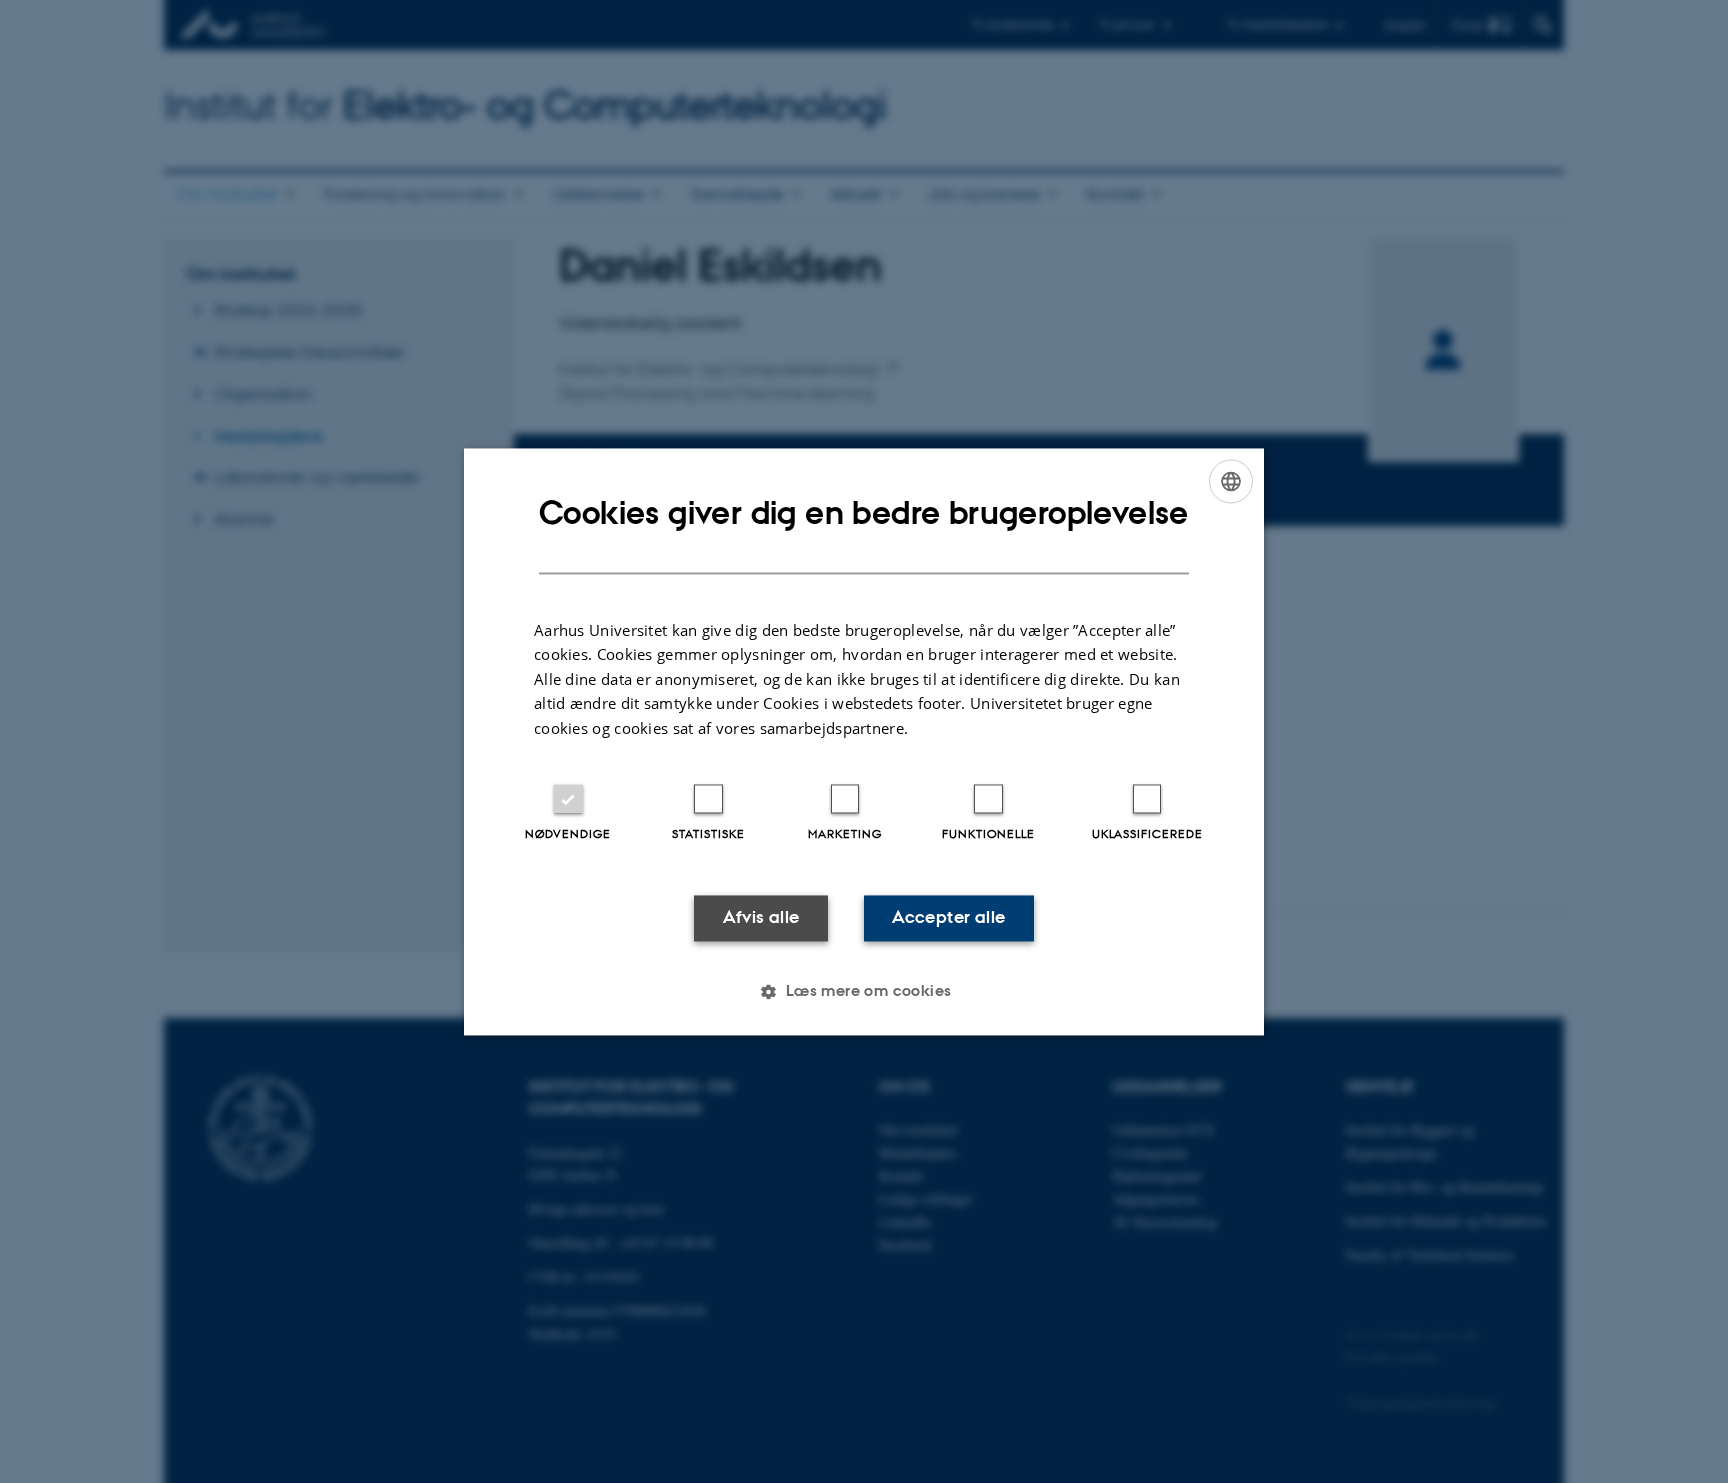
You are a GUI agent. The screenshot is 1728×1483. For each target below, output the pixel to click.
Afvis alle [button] (761, 918)
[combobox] (1231, 481)
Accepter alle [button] (948, 918)
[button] (863, 991)
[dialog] (864, 741)
